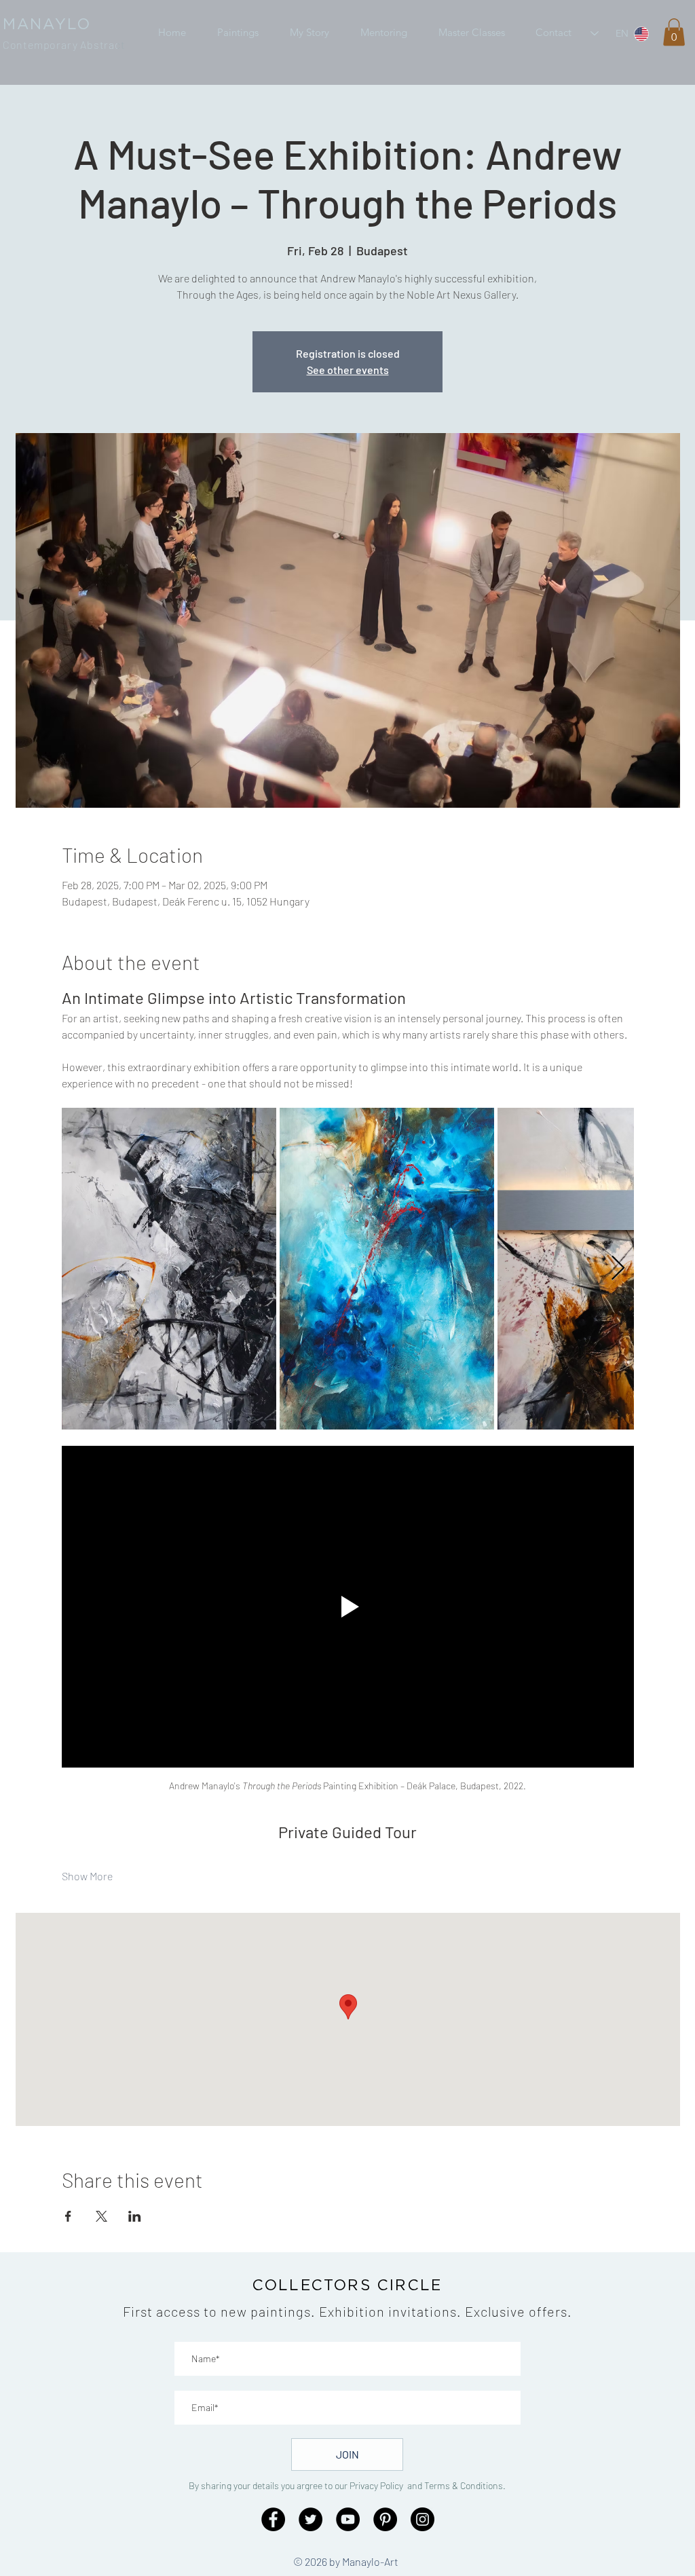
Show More (87, 1876)
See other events (348, 370)
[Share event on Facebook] (68, 2216)
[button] (238, 33)
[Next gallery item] (618, 1268)
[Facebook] (273, 2519)
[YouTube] (348, 2519)
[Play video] (348, 1607)
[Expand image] (169, 1269)
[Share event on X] (101, 2216)
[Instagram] (422, 2519)
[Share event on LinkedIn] (135, 2216)
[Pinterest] (385, 2519)
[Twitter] (311, 2519)
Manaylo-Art (370, 2561)
